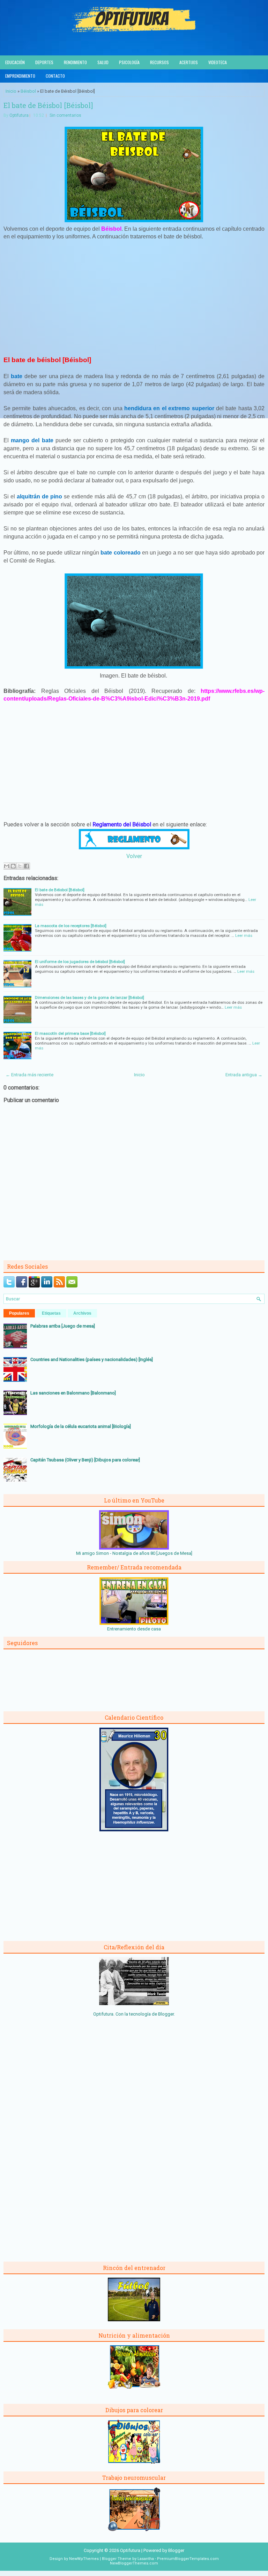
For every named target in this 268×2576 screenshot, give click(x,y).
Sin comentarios (65, 115)
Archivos (82, 1313)
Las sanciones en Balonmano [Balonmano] (73, 1393)
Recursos (159, 62)
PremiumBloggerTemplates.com (188, 2559)
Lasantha (146, 2559)
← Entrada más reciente (29, 1075)
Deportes (44, 62)
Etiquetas (51, 1313)
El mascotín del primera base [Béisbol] (70, 1033)
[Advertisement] (134, 297)
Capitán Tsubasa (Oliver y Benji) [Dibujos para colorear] (85, 1460)
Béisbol (28, 91)
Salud (103, 62)
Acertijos (189, 62)
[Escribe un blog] (13, 866)
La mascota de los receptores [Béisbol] (71, 926)
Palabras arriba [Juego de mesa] (63, 1326)
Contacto (55, 76)
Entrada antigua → (244, 1075)
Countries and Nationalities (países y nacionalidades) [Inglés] (92, 1359)
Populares (19, 1313)
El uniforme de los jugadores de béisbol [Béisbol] (80, 962)
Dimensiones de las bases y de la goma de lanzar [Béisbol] (90, 997)
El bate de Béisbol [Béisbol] (48, 105)
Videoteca (218, 62)
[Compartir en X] (20, 866)
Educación (15, 62)
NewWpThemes (84, 2559)
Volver (134, 856)
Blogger (166, 2014)
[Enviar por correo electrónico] (7, 866)
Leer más (244, 935)
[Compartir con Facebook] (27, 866)
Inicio (11, 91)
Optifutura (19, 115)
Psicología (129, 62)
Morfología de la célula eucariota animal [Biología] (81, 1426)
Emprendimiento (20, 76)
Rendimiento (75, 62)
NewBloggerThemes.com (134, 2563)
